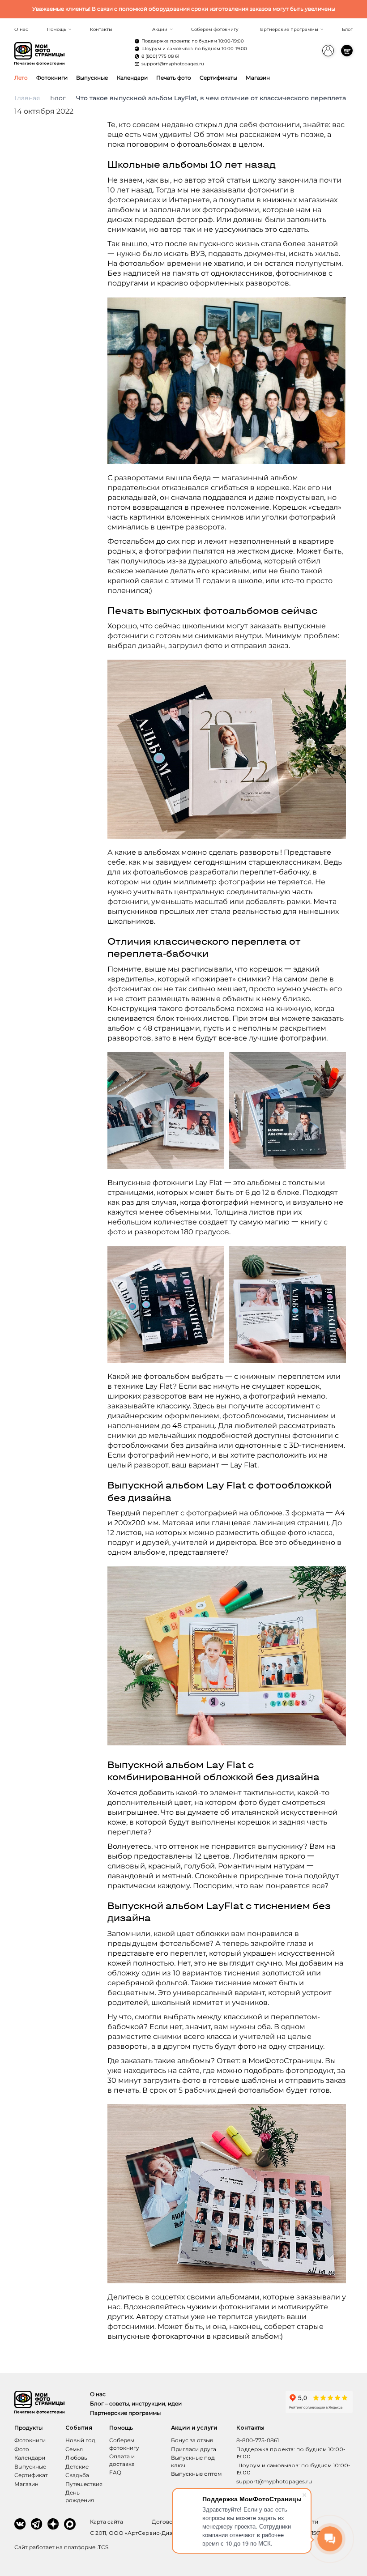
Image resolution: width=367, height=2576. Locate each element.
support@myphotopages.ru (173, 64)
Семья (74, 2449)
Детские (77, 2467)
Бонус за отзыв (192, 2440)
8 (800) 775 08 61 (160, 56)
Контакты (101, 29)
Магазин (258, 78)
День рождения (80, 2496)
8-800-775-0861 (258, 2440)
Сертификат (31, 2475)
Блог (347, 29)
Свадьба (77, 2475)
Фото (22, 2449)
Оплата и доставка (122, 2460)
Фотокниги (52, 78)
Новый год (80, 2440)
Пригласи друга (194, 2449)
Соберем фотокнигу (215, 29)
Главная (27, 98)
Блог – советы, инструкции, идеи (136, 2403)
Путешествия (84, 2484)
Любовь (76, 2458)
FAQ (115, 2472)
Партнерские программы (288, 29)
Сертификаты (218, 78)
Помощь (57, 29)
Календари (132, 78)
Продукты (28, 2428)
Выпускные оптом (196, 2474)
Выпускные (92, 78)
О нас (21, 29)
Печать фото (174, 78)
